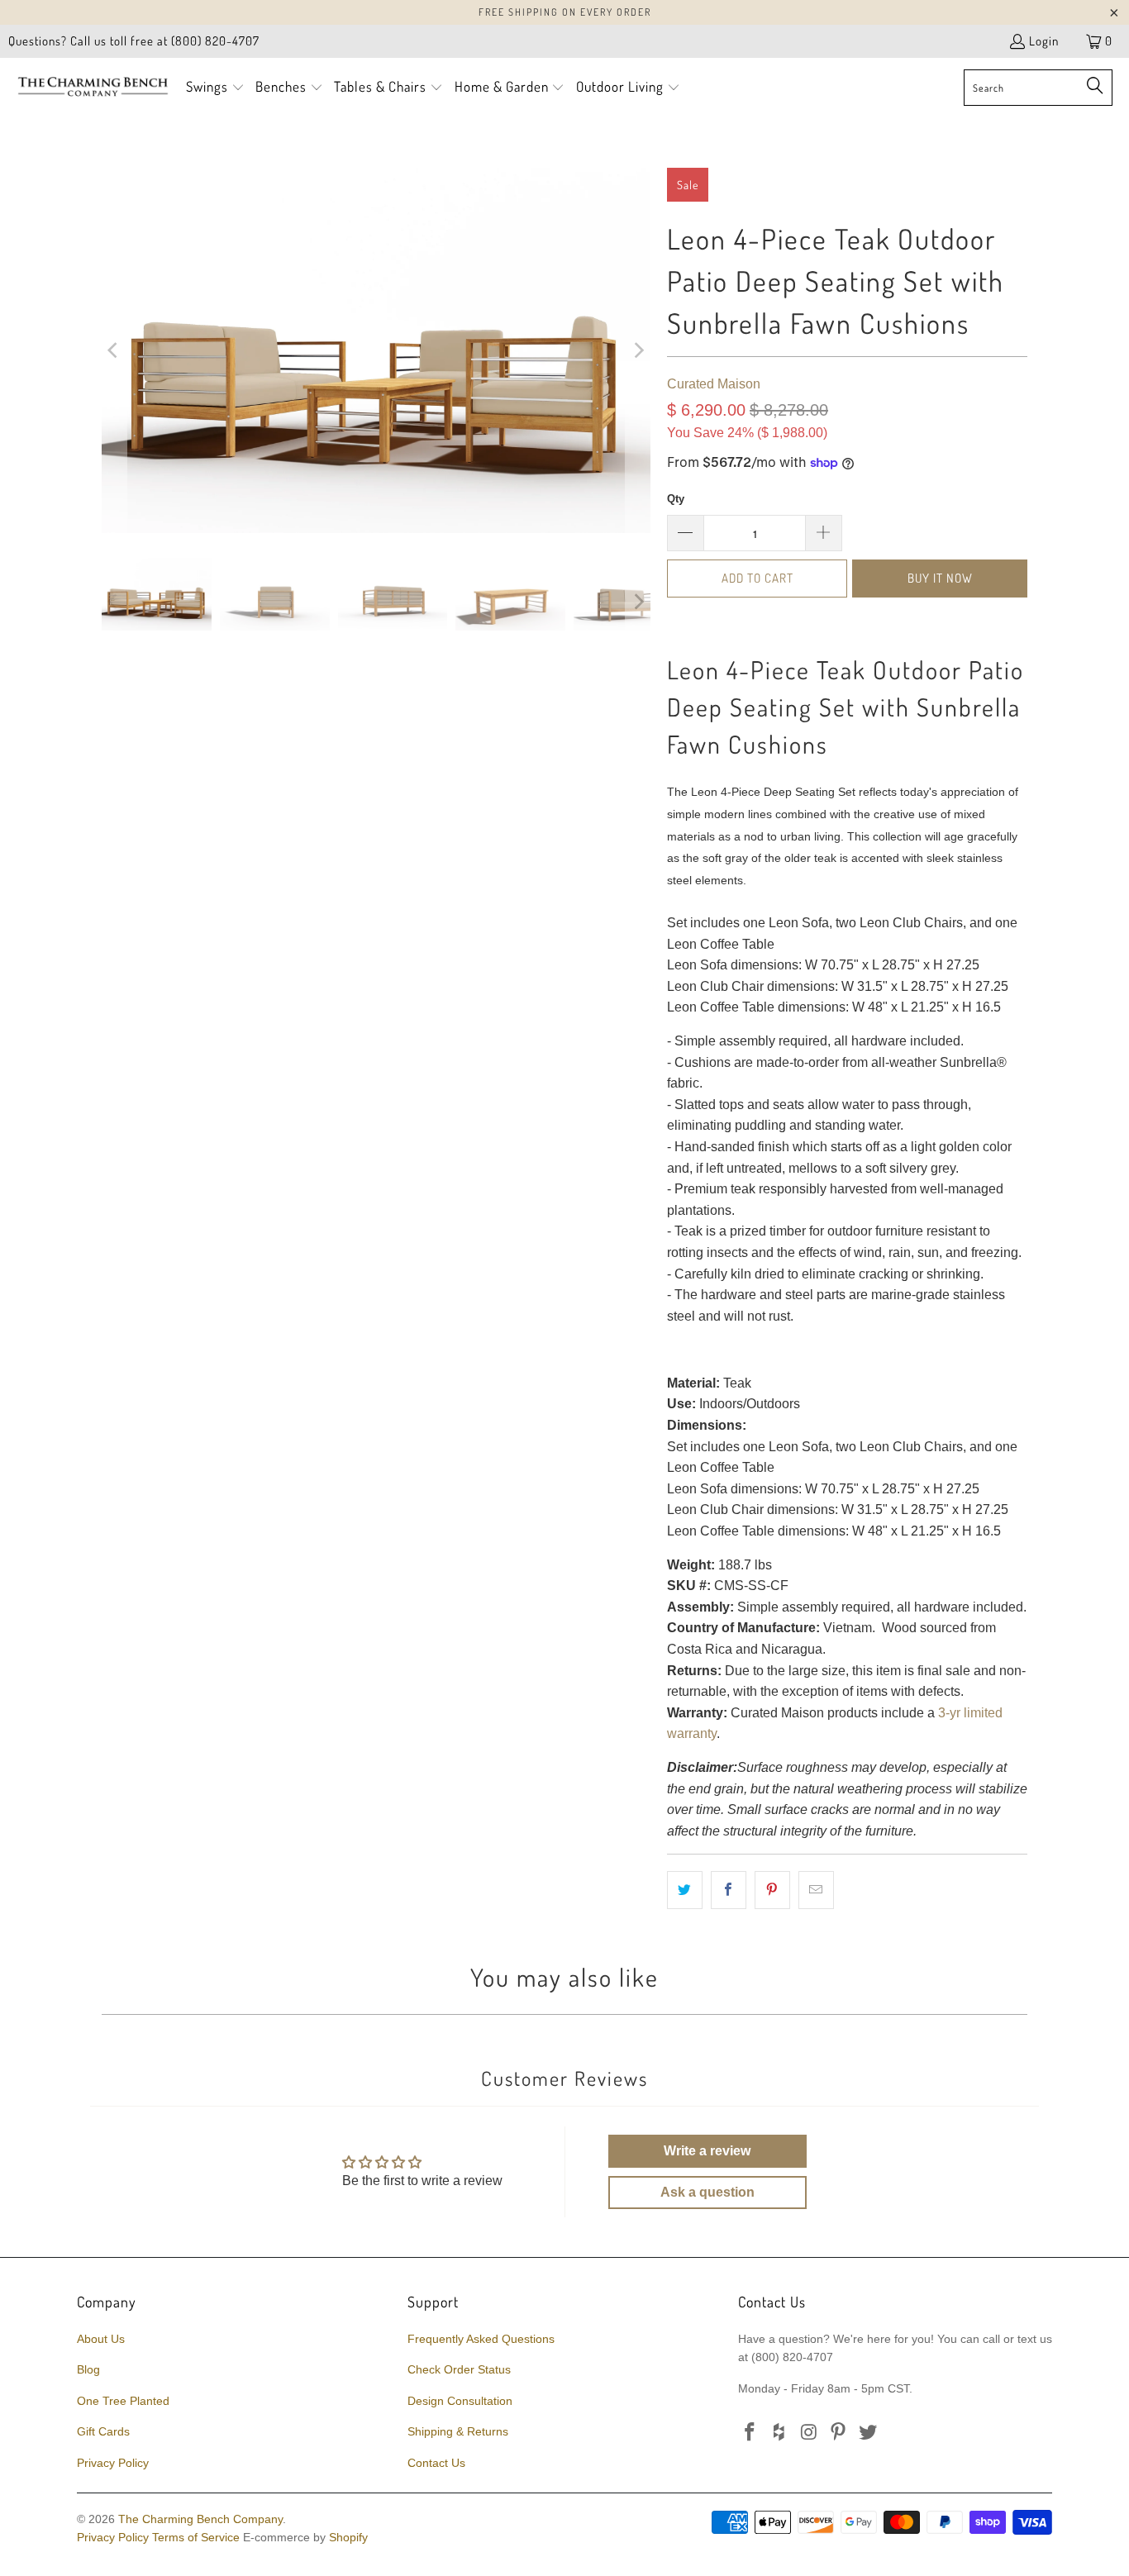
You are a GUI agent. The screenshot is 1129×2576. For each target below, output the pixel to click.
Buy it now (940, 578)
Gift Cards (103, 2431)
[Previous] (114, 350)
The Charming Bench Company (200, 2519)
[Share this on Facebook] (729, 1890)
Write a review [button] (707, 2151)
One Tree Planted (123, 2401)
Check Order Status (459, 2369)
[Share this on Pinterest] (772, 1890)
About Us (101, 2339)
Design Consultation (460, 2401)
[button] (215, 88)
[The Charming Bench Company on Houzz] (780, 2433)
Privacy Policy (113, 2463)
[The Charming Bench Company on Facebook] (750, 2433)
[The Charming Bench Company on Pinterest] (839, 2433)
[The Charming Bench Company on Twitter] (869, 2433)
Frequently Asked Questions (481, 2339)
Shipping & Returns (458, 2431)
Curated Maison (714, 384)
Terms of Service (196, 2537)
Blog (88, 2369)
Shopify (348, 2537)
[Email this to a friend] (816, 1890)
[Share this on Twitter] (685, 1890)
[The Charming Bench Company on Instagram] (809, 2433)
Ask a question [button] (707, 2192)
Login (1044, 41)
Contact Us (436, 2463)
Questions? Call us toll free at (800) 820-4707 (134, 41)
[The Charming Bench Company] (93, 88)
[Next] (638, 350)
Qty (676, 499)
